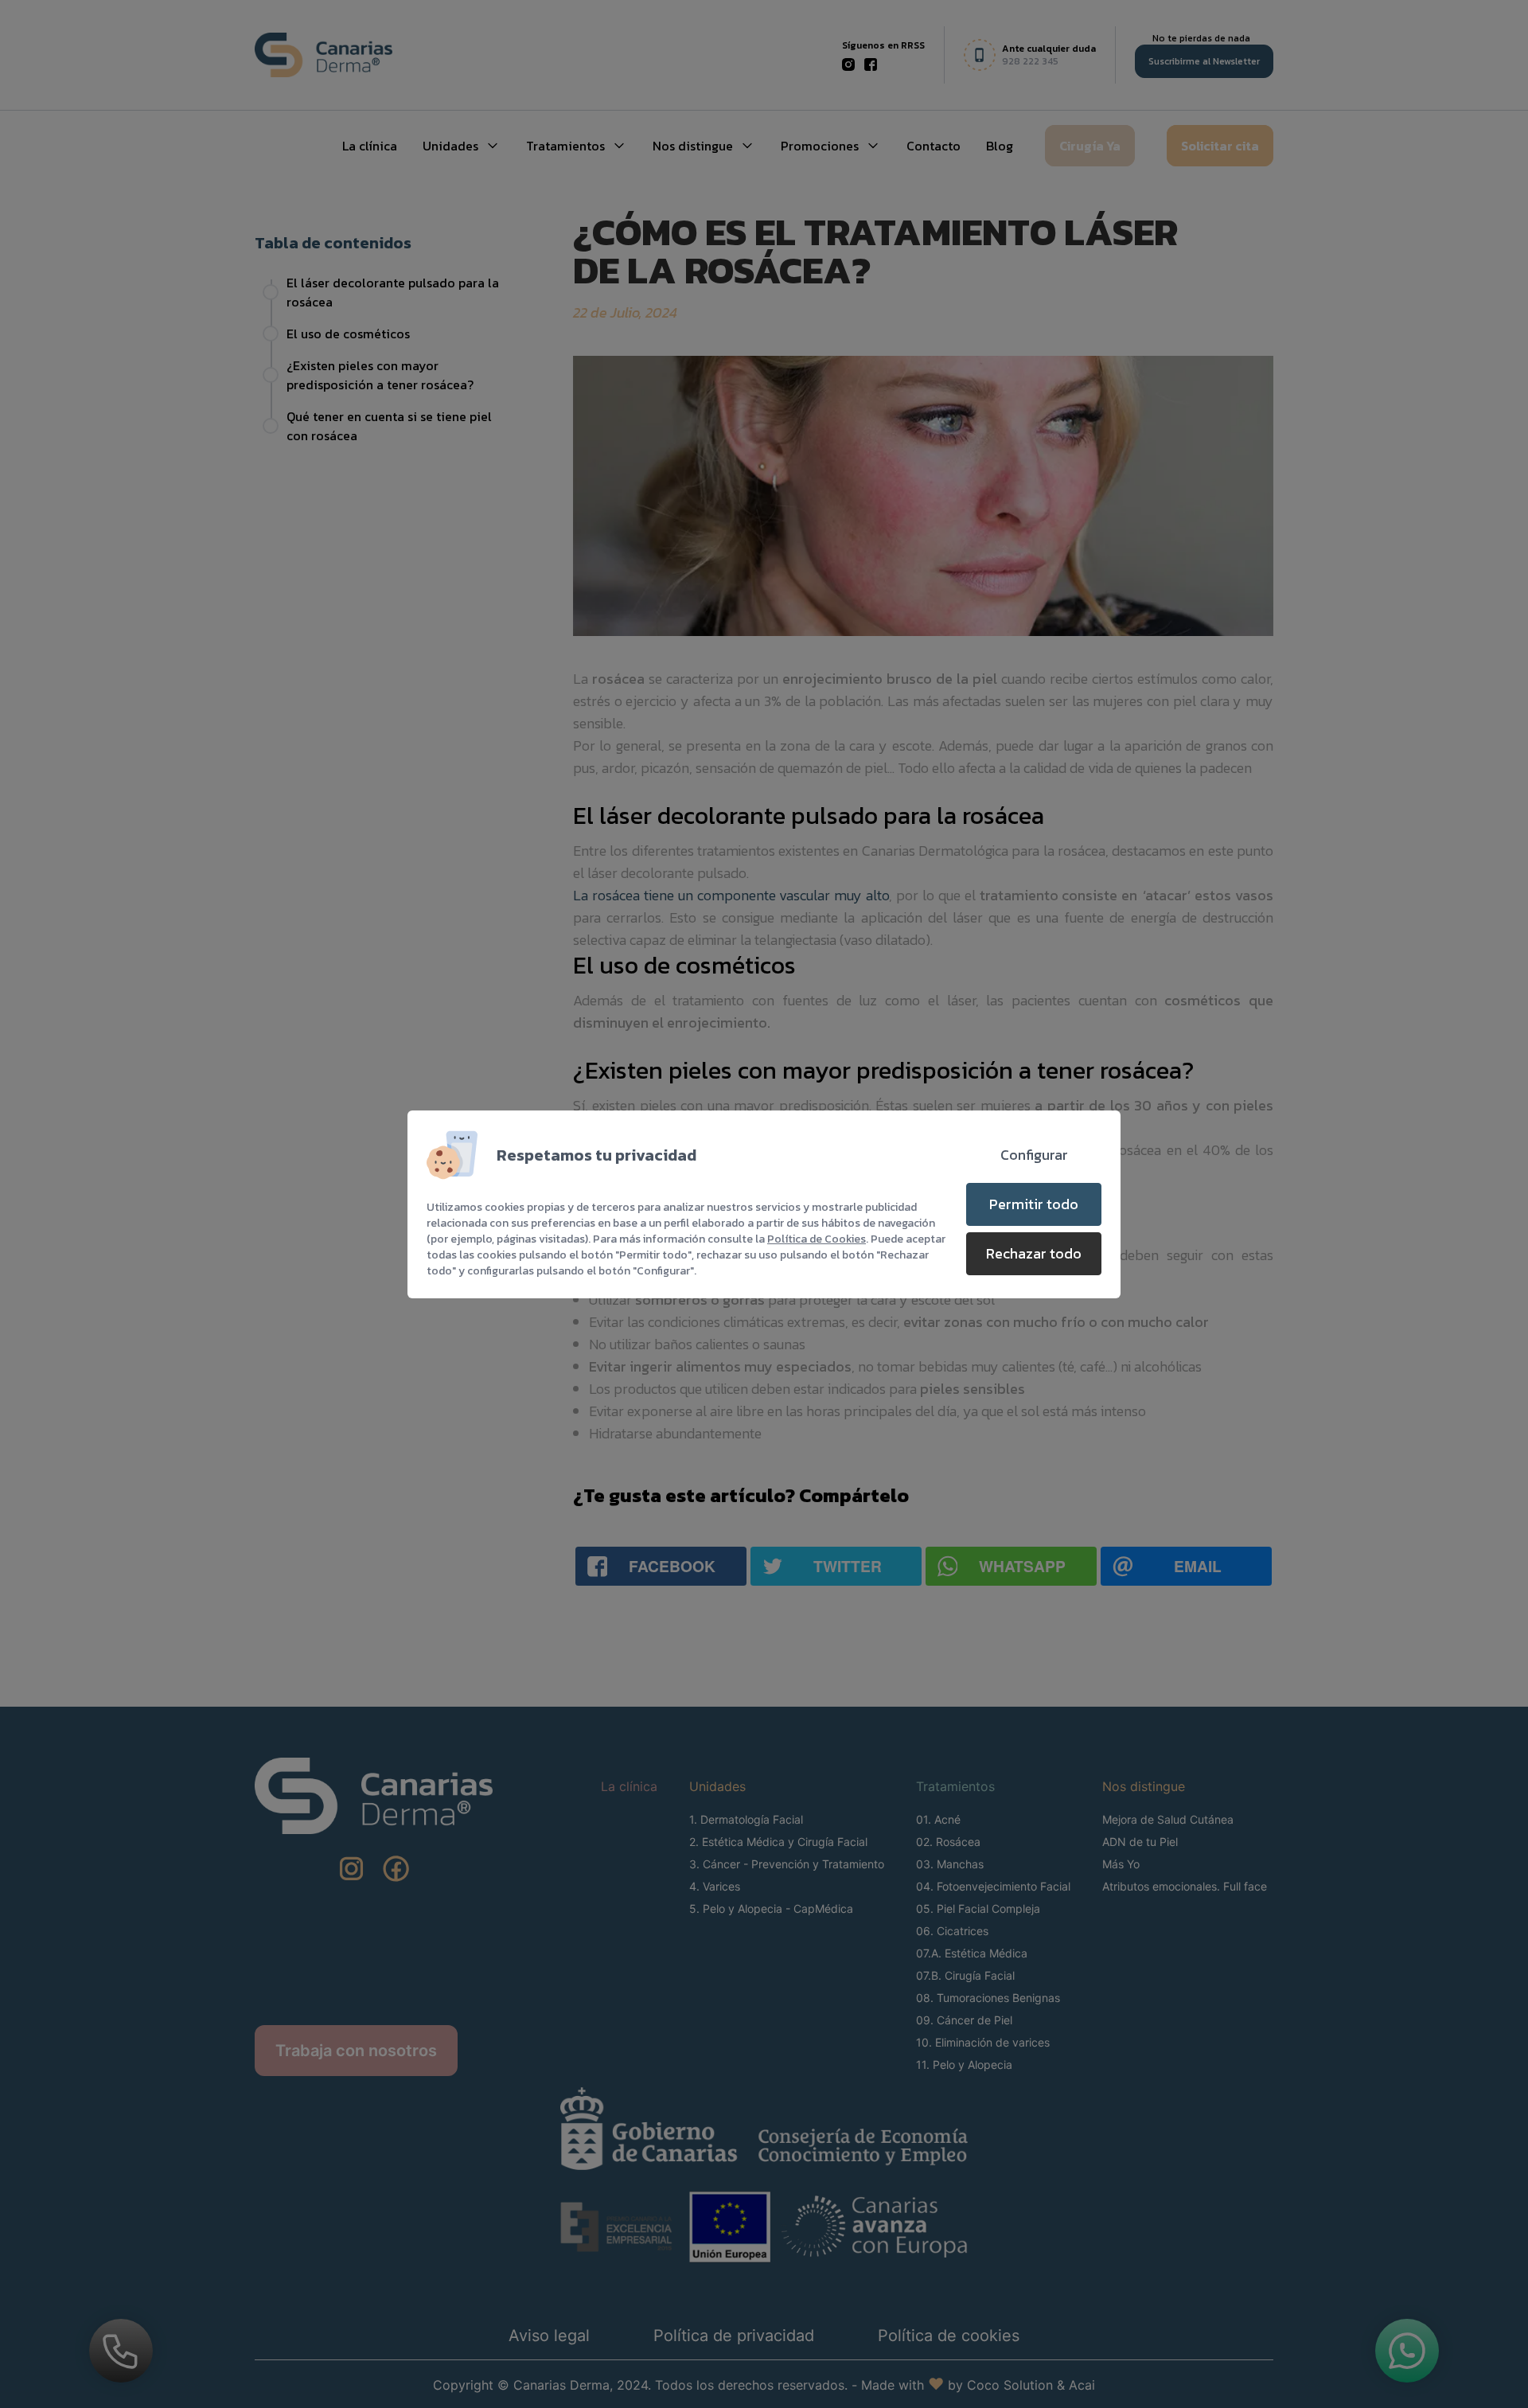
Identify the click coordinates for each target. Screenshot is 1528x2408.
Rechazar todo (1034, 1253)
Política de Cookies (817, 1239)
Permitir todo (1034, 1204)
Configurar (1034, 1155)
